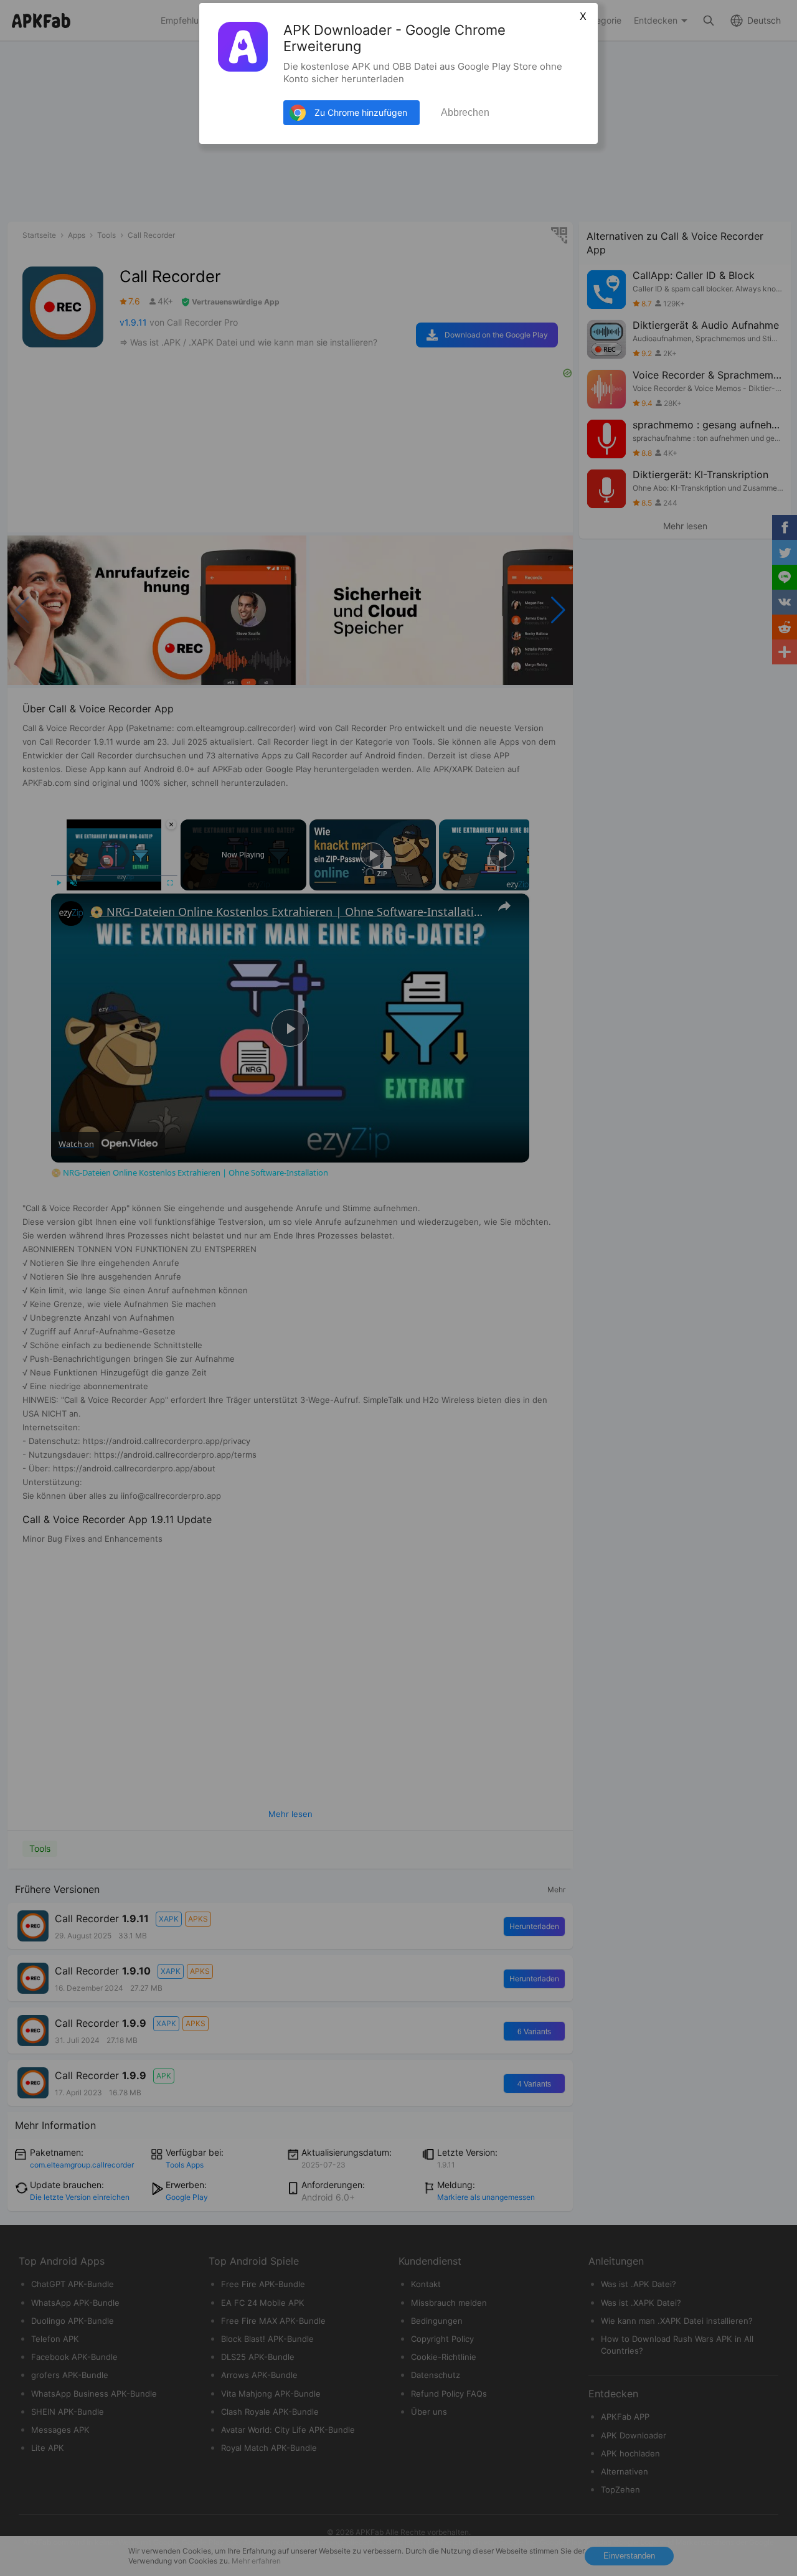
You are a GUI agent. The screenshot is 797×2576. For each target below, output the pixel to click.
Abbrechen (465, 112)
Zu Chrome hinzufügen (361, 112)
